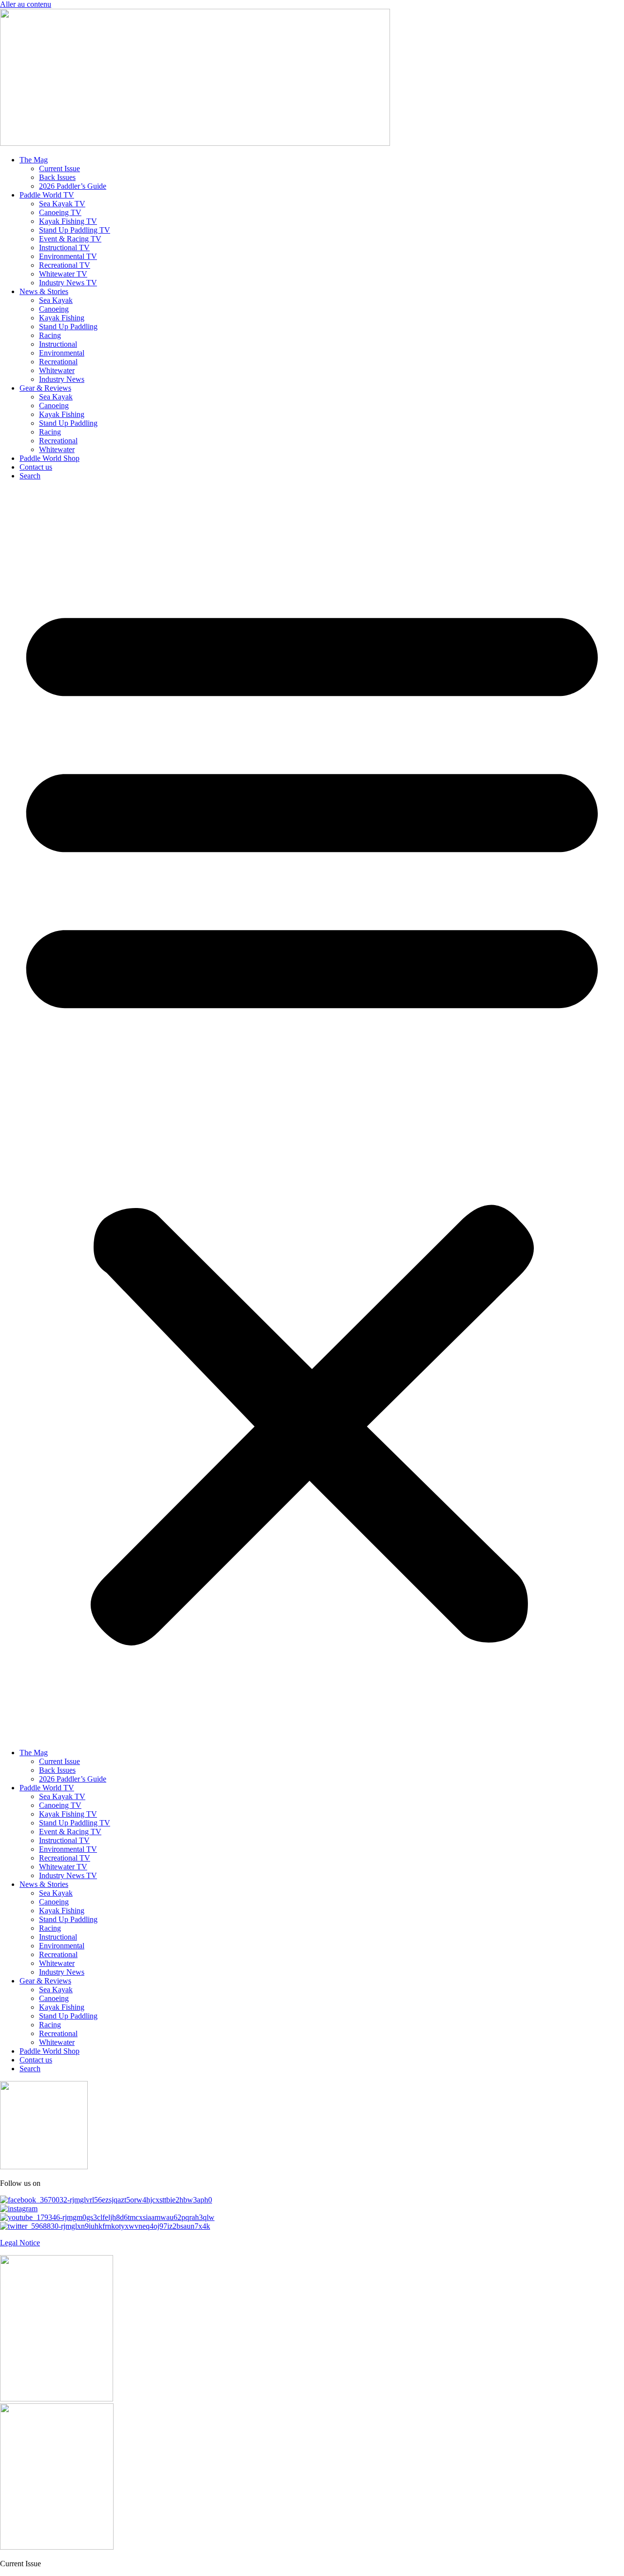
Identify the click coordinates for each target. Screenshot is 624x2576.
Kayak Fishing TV (68, 221)
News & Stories (44, 291)
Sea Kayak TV (62, 204)
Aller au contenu (26, 4)
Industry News (62, 379)
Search (30, 476)
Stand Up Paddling (68, 327)
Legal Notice (20, 2243)
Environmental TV (68, 256)
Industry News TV (68, 283)
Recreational (58, 362)
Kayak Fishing (62, 318)
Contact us (36, 467)
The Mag (34, 160)
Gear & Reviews (45, 388)
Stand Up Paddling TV (75, 230)
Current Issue (59, 168)
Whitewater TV (63, 274)
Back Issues (57, 177)
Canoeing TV (60, 212)
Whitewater (57, 370)
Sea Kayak (56, 300)
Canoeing (54, 309)
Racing (50, 335)
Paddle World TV (47, 195)
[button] (312, 1114)
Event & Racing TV (70, 239)
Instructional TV (64, 248)
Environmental (62, 353)
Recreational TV (65, 265)
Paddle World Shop (49, 458)
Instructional (58, 344)
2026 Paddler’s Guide (73, 186)
